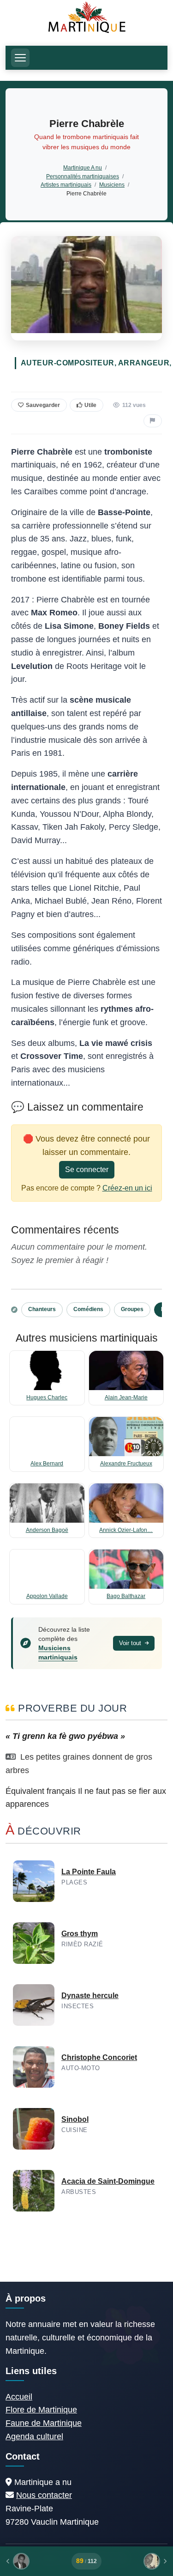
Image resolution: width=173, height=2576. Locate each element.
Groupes (132, 1309)
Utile (90, 405)
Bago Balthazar (126, 1596)
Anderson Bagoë (47, 1530)
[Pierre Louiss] (137, 2561)
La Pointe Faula (89, 1872)
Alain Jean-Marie (126, 1397)
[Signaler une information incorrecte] (153, 421)
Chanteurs (42, 1309)
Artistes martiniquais (66, 185)
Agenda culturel (34, 2436)
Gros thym (80, 1934)
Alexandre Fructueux (126, 1464)
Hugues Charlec (47, 1397)
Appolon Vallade (47, 1596)
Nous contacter (44, 2495)
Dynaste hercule (90, 1996)
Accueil (19, 2397)
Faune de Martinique (44, 2423)
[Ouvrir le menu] (20, 58)
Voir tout (131, 1643)
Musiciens (112, 185)
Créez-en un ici (127, 1188)
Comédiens (88, 1309)
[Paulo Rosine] (36, 2561)
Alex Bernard (47, 1464)
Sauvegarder (43, 405)
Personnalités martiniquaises (83, 176)
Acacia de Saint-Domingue (108, 2181)
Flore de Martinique (41, 2410)
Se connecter (87, 1170)
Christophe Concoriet (99, 2057)
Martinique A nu (83, 167)
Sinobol (75, 2119)
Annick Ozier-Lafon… (126, 1530)
